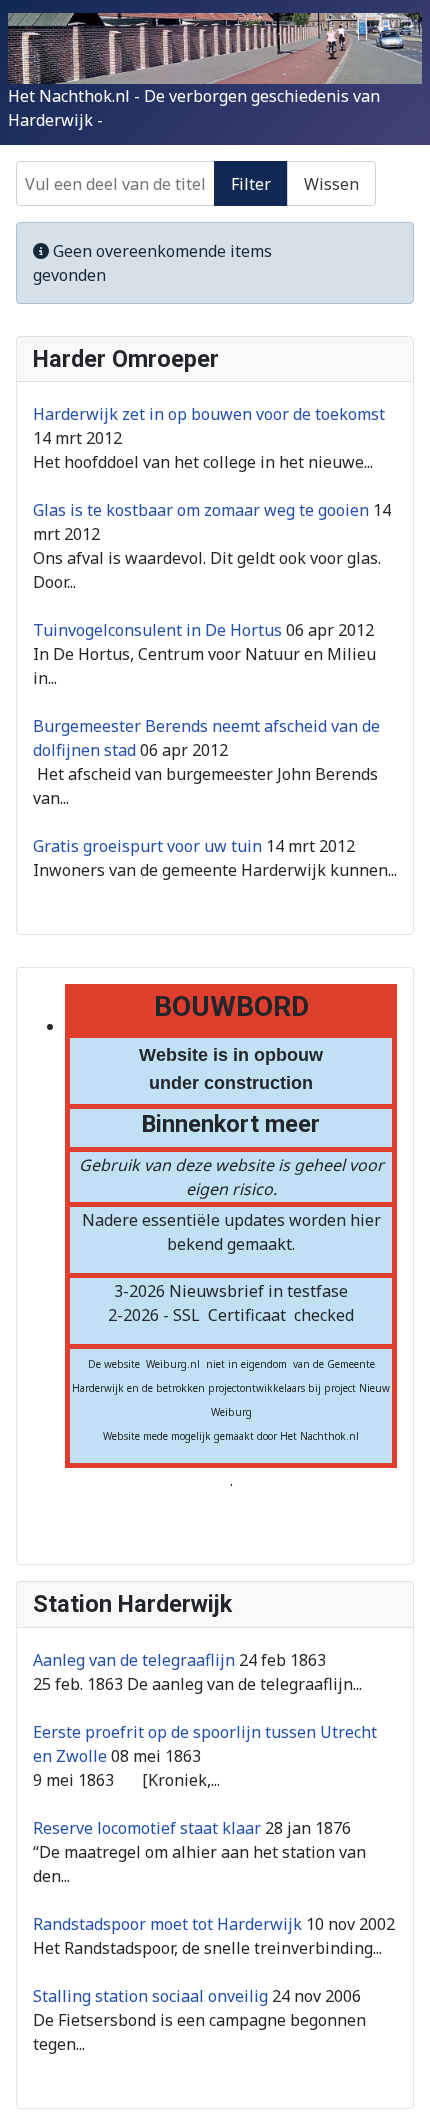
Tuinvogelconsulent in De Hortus (157, 630)
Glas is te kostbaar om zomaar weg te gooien (201, 510)
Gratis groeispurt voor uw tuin (147, 846)
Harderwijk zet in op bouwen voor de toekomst (209, 414)
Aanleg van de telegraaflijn (134, 1660)
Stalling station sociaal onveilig (150, 1996)
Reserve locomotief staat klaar (147, 1828)
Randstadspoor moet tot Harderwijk (167, 1924)
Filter (251, 184)
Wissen (331, 184)
